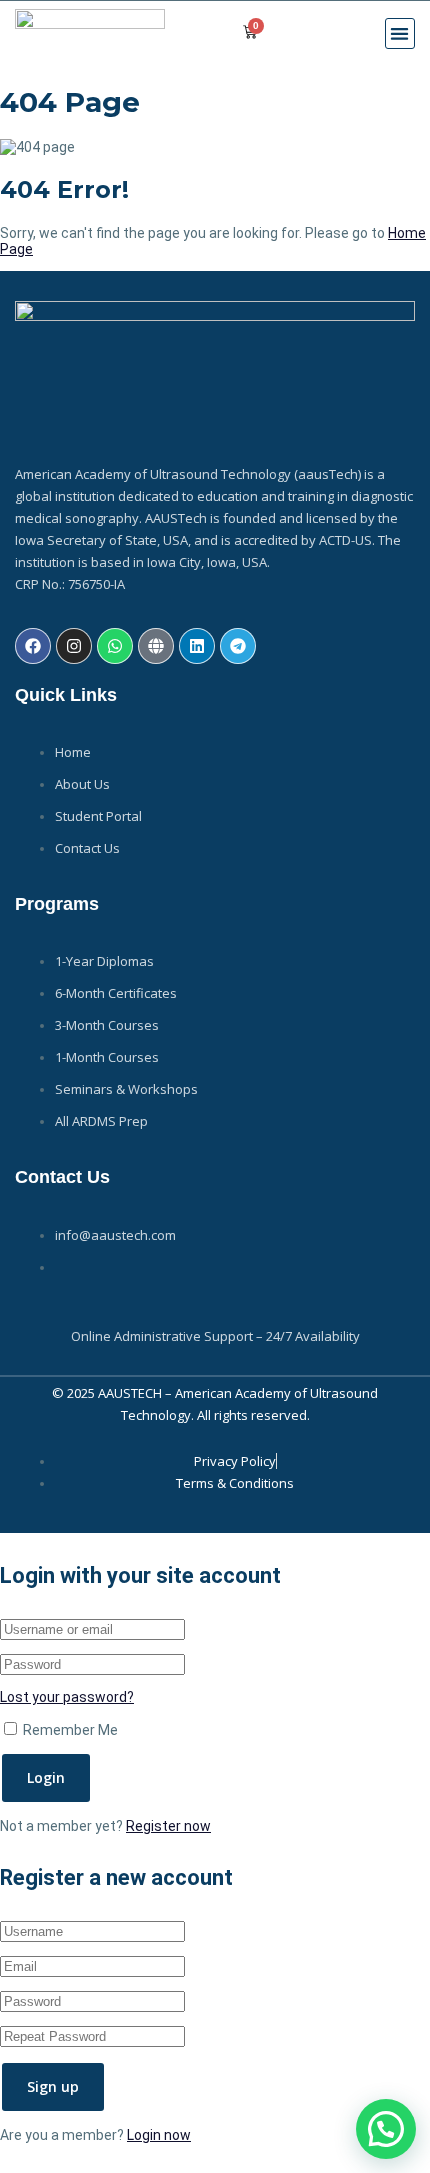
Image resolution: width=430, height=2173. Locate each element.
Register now (168, 1826)
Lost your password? (67, 1697)
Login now (159, 2135)
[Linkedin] (197, 646)
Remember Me (69, 1730)
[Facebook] (33, 646)
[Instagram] (74, 646)
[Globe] (156, 646)
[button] (400, 33)
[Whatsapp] (115, 646)
